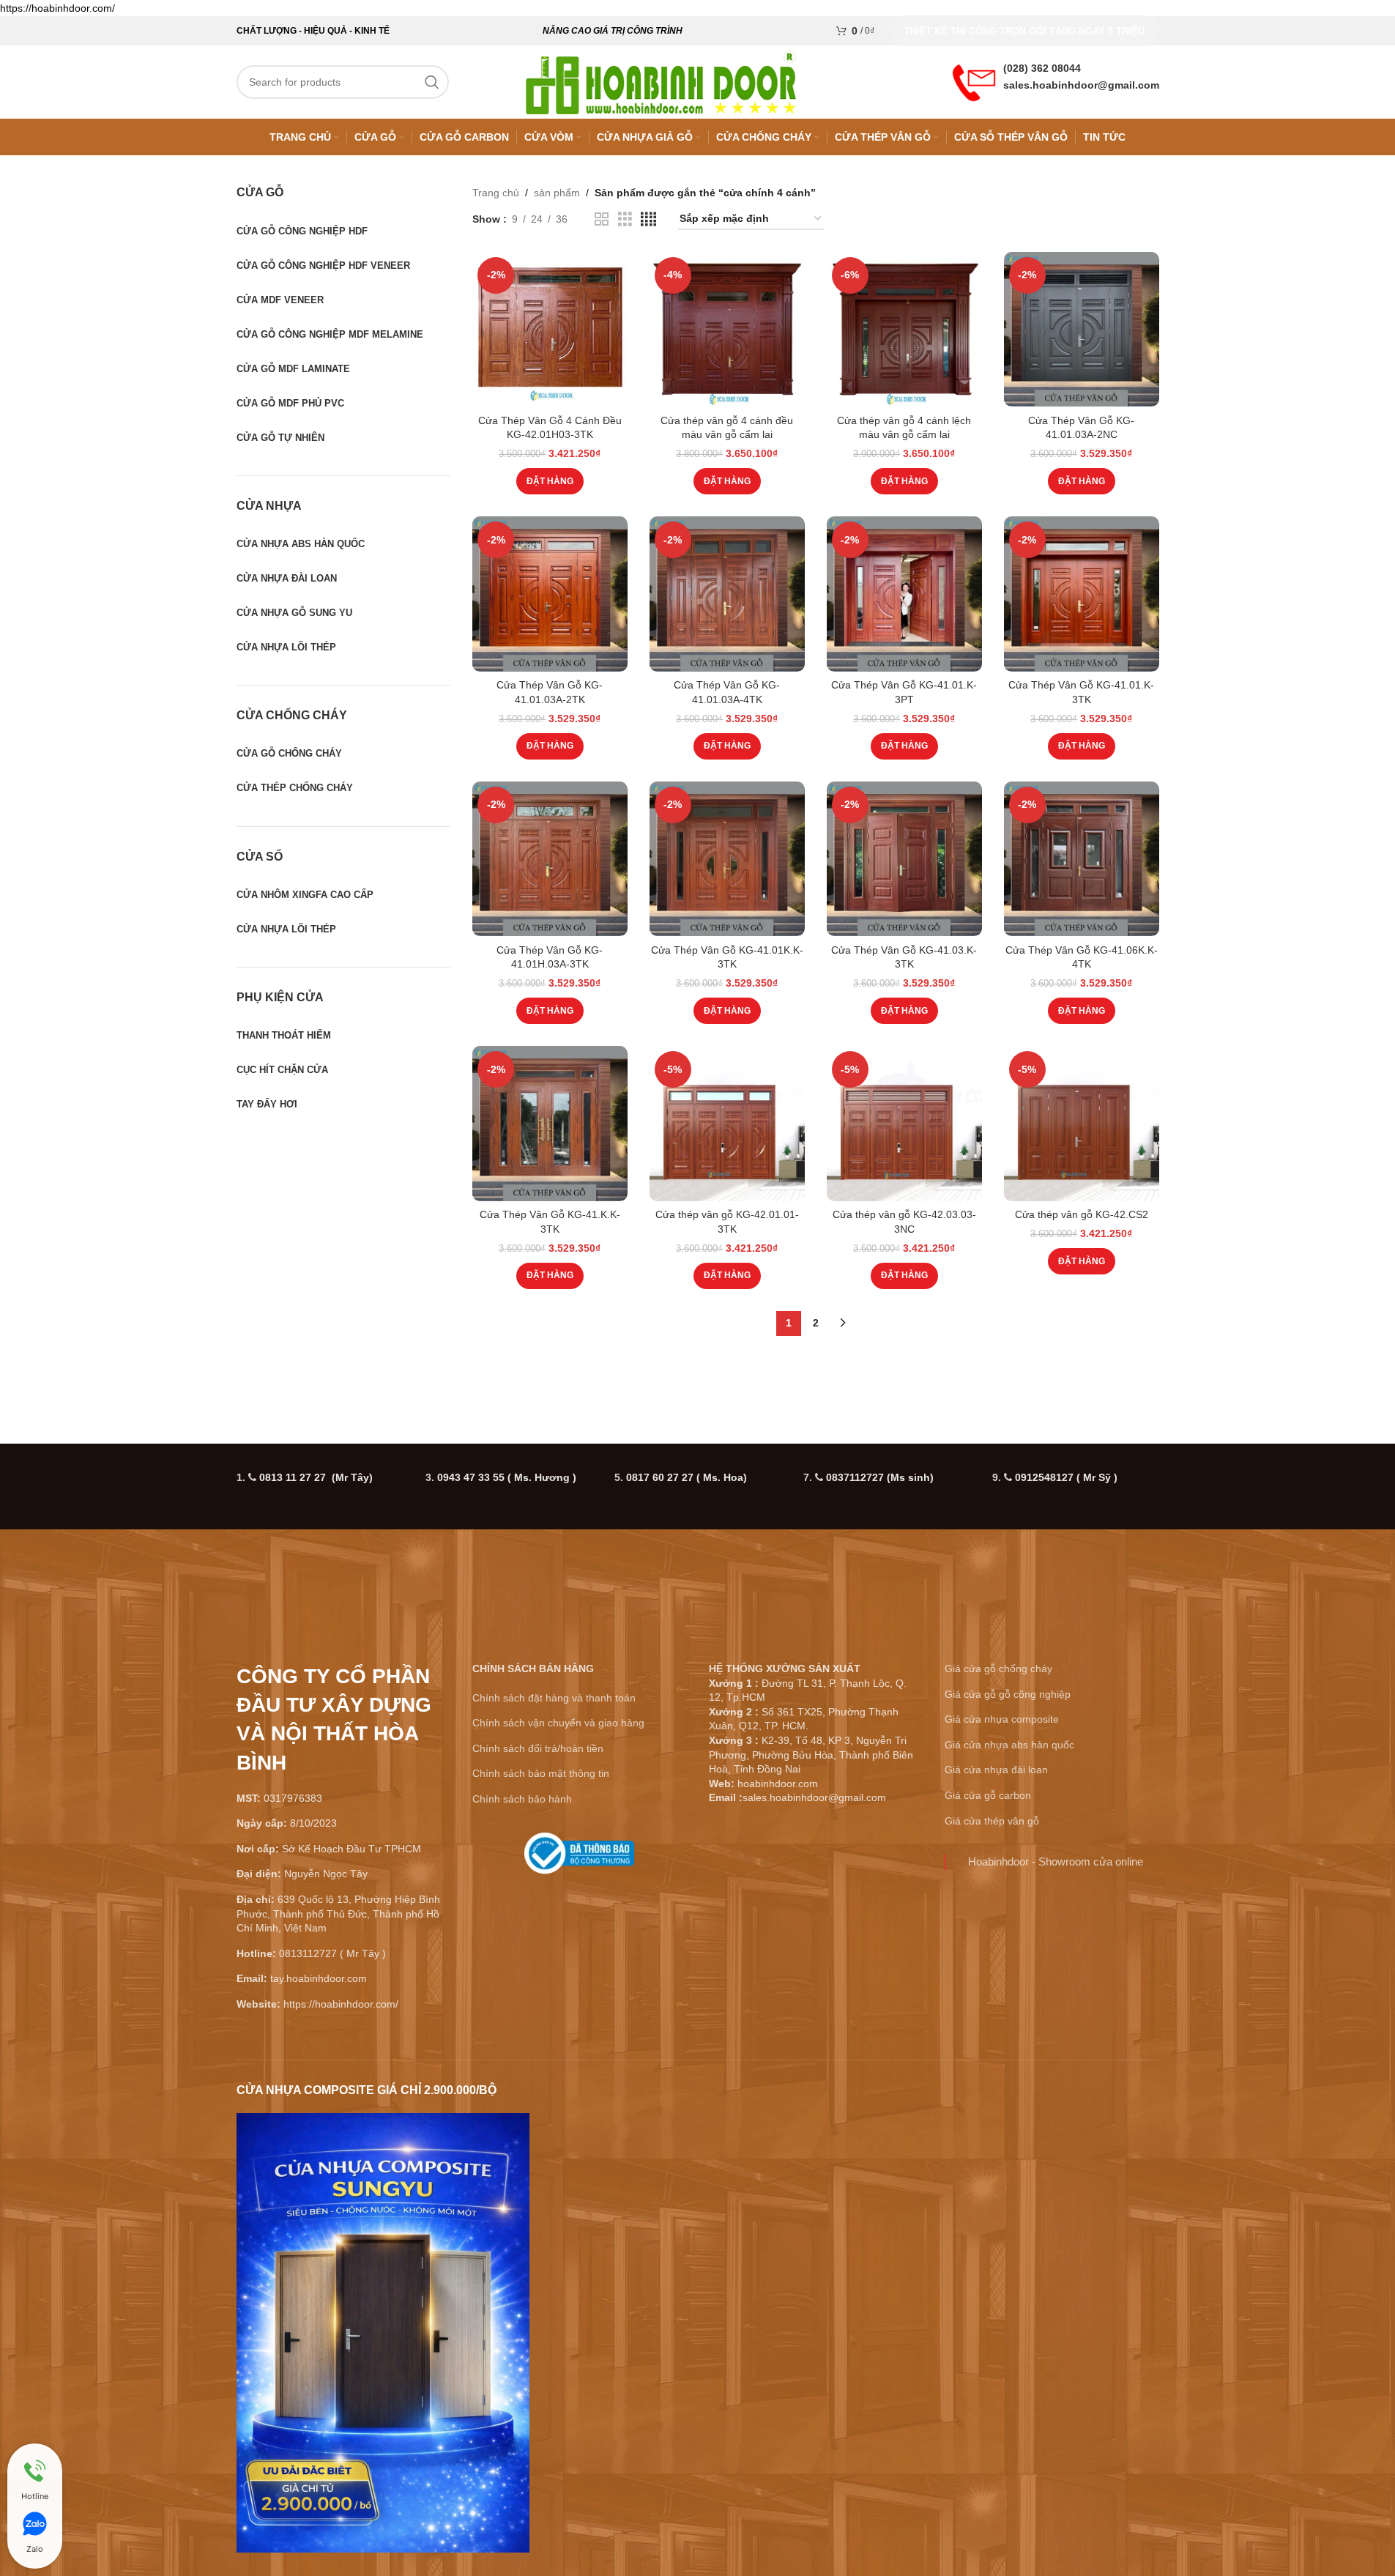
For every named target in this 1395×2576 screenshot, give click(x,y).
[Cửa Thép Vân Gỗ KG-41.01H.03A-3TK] (550, 859)
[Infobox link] (580, 1859)
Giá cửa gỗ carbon (988, 1795)
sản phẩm (557, 193)
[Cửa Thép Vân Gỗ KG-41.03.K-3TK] (904, 859)
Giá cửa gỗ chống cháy (998, 1669)
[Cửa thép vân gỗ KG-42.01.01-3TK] (727, 1124)
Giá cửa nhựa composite (1002, 1719)
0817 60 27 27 (687, 1477)
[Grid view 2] (602, 219)
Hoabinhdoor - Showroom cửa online (1056, 1862)
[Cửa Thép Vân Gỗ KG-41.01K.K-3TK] (727, 859)
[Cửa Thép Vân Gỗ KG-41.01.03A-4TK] (727, 594)
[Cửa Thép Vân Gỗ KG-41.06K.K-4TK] (1082, 859)
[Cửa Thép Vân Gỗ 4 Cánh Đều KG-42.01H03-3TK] (550, 330)
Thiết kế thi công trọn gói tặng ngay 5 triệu (1024, 31)
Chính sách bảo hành (522, 1799)
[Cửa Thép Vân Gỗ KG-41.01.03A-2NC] (1082, 330)
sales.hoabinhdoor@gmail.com (1081, 85)
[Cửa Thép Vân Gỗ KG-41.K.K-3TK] (550, 1124)
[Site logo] (661, 81)
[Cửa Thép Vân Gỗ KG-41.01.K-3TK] (1082, 594)
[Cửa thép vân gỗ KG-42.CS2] (1082, 1124)
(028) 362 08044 (1042, 68)
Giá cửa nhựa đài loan (996, 1770)
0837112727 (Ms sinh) (880, 1477)
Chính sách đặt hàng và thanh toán (554, 1698)
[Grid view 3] (625, 219)
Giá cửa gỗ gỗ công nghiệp (1008, 1694)
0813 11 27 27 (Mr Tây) (316, 1477)
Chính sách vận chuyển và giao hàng (558, 1723)
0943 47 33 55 (507, 1477)
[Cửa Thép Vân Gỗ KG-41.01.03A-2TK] (550, 594)
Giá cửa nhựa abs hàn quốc (1009, 1745)
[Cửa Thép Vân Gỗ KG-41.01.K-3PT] (904, 594)
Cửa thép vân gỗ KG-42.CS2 (1082, 1214)
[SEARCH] (432, 82)
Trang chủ (496, 193)
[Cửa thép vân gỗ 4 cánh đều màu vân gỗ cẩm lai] (727, 330)
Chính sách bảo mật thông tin (541, 1773)
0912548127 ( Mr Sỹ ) (1066, 1477)
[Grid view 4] (648, 219)
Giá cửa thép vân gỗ (992, 1821)
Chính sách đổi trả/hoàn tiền (538, 1748)
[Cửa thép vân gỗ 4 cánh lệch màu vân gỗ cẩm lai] (904, 330)
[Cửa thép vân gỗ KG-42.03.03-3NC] (904, 1124)
